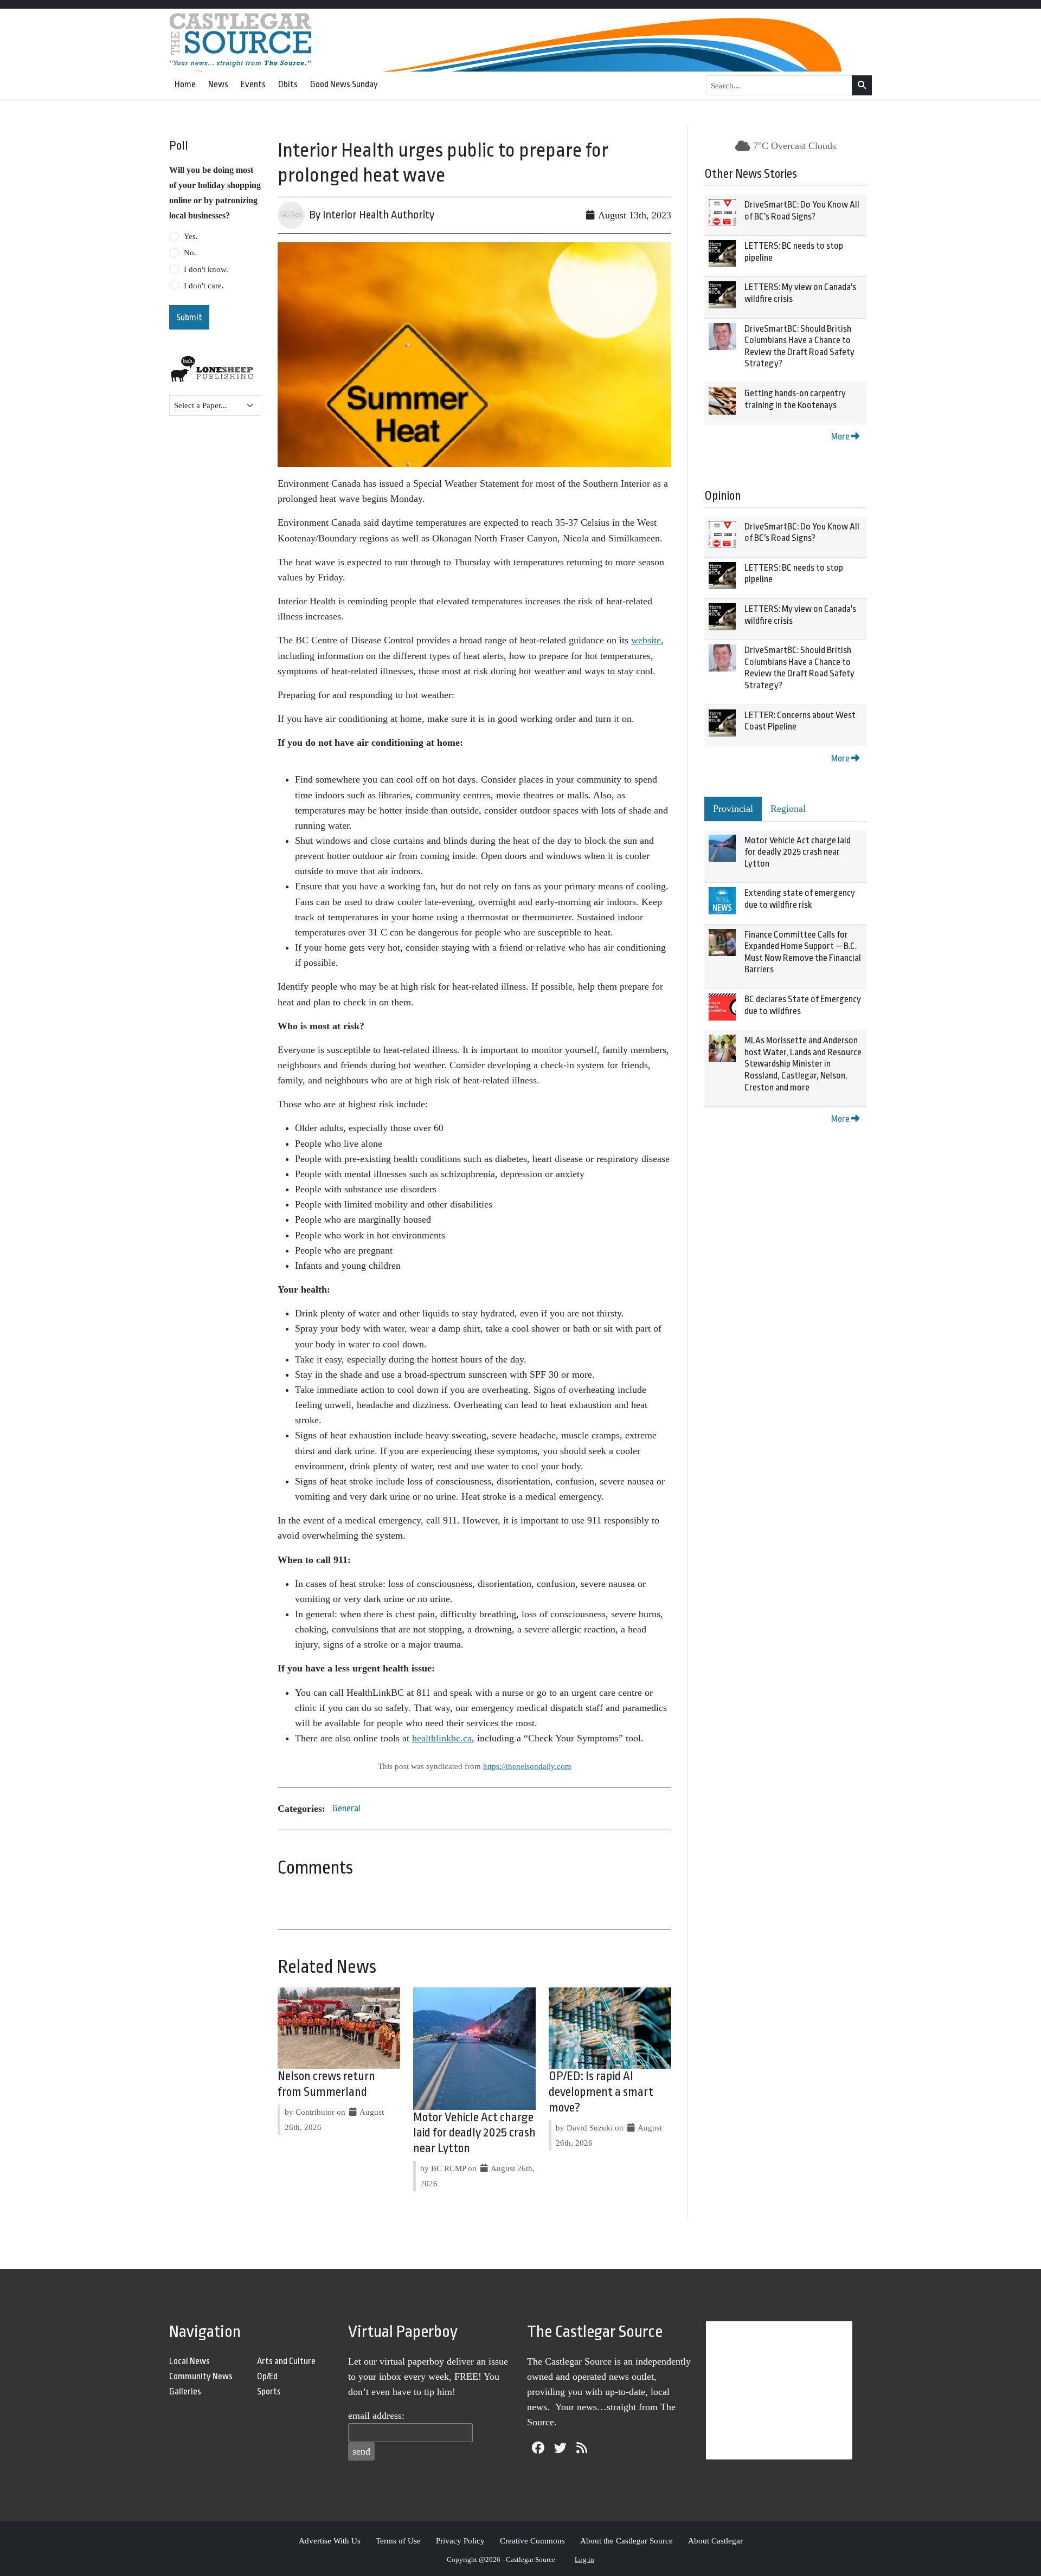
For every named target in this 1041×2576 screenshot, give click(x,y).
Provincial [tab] (733, 809)
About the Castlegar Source (626, 2541)
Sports (269, 2391)
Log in (584, 2559)
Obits (288, 84)
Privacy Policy (460, 2541)
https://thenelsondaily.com (527, 1766)
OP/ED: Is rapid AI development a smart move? (601, 2092)
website (646, 640)
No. (190, 253)
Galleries (185, 2391)
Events (253, 84)
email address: (376, 2416)
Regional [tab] (788, 809)
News (218, 84)
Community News (201, 2376)
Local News (189, 2361)
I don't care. (204, 286)
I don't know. (206, 269)
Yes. (191, 236)
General (346, 1808)
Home (185, 84)
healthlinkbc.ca (442, 1738)
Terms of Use (398, 2541)
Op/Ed (267, 2376)
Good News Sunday (344, 84)
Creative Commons (532, 2541)
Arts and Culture (286, 2361)
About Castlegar (715, 2541)
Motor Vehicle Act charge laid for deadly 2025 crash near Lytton (474, 2133)
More (841, 437)
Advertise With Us (330, 2541)
